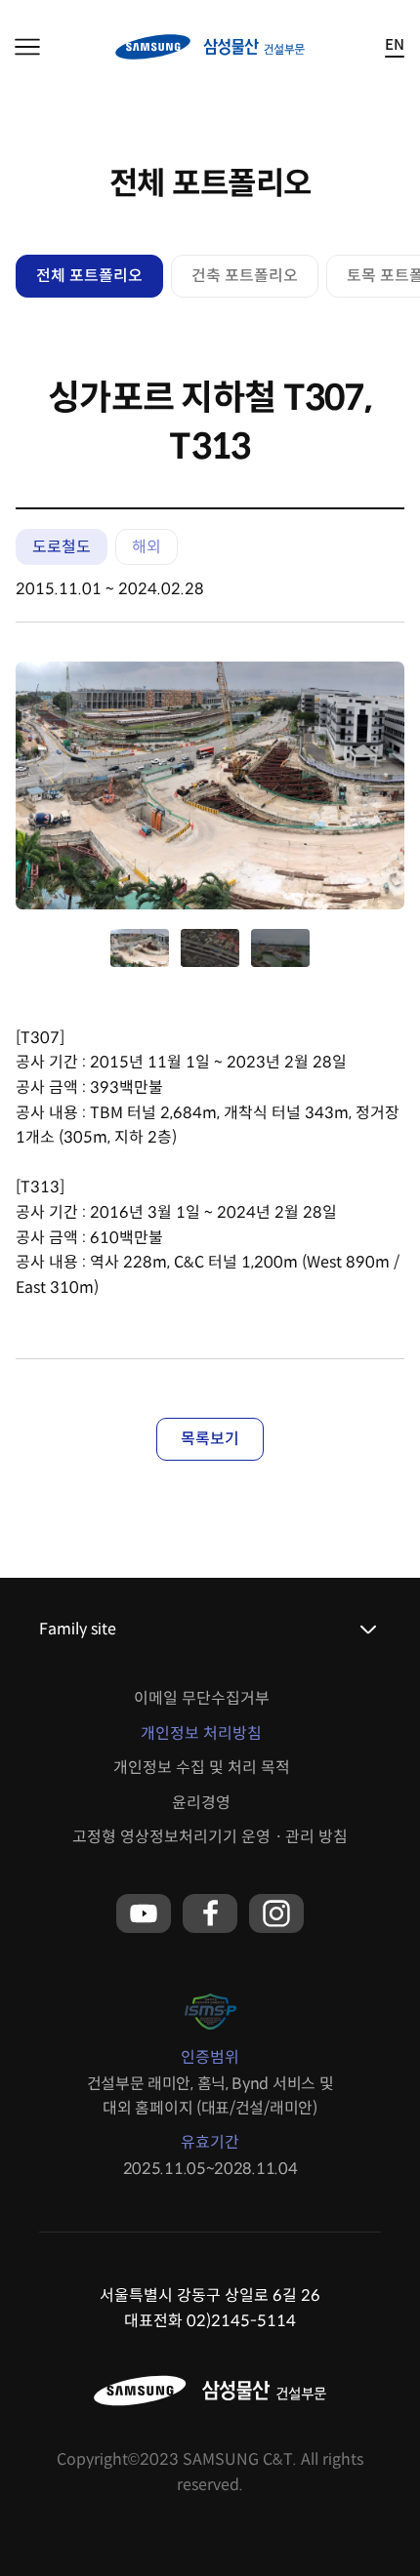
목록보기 (210, 1439)
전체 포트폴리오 (89, 276)
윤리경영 (201, 1803)
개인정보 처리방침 (201, 1733)
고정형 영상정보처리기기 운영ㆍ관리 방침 (210, 1837)
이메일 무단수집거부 (202, 1698)
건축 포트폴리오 (245, 276)
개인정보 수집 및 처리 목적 (202, 1768)
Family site (78, 1629)
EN (395, 45)
